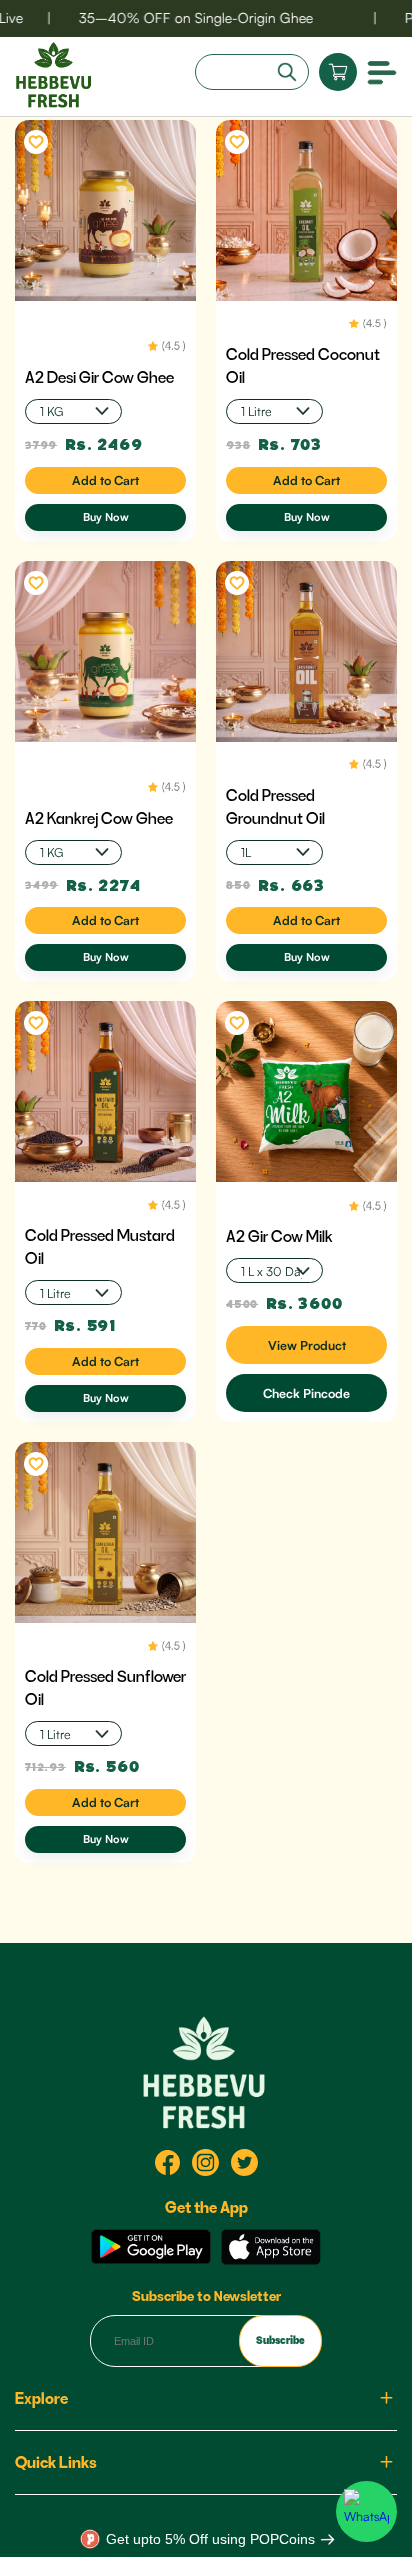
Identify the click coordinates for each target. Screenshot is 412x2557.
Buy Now (106, 517)
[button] (382, 71)
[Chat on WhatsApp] (366, 2511)
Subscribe (280, 2340)
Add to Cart (105, 480)
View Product (307, 1345)
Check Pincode (306, 1393)
